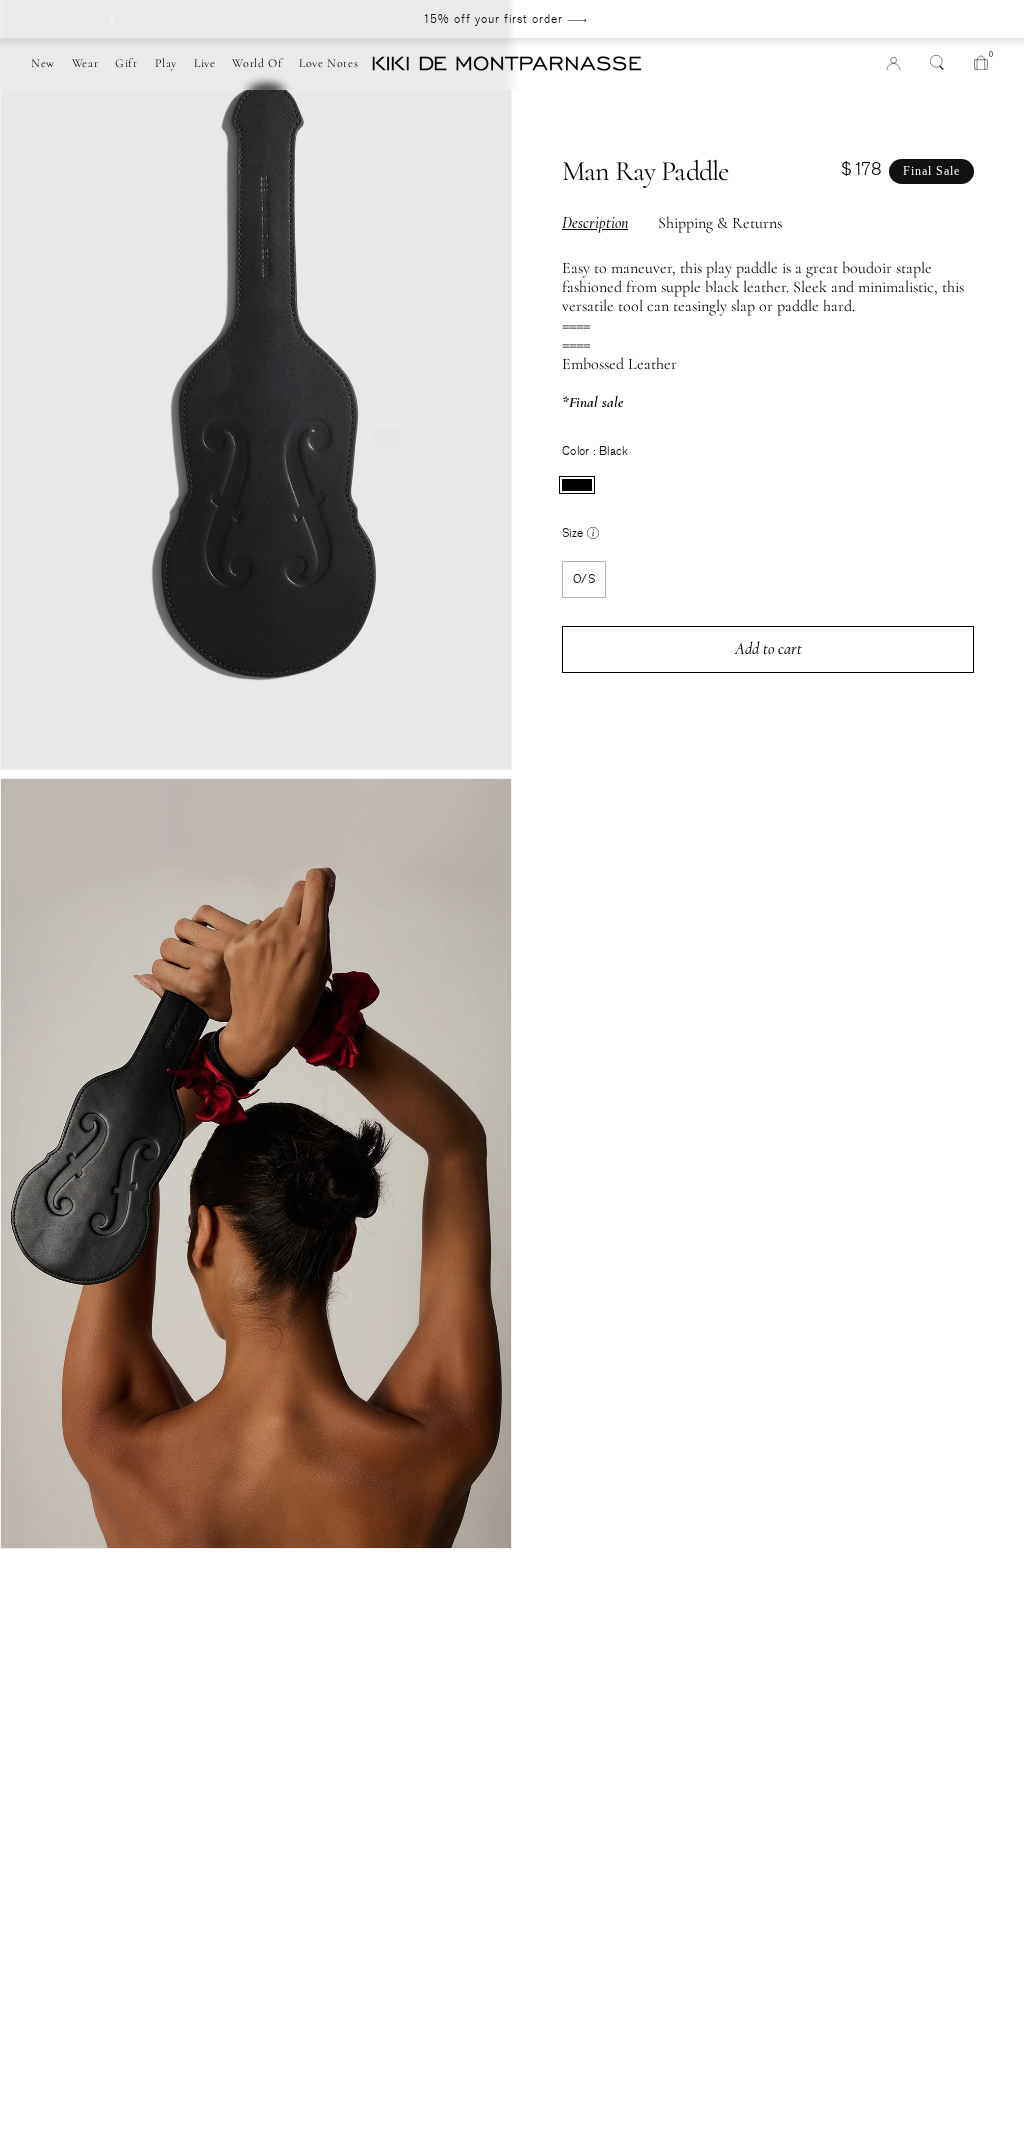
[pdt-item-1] (17, 1556)
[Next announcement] (898, 19)
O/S (584, 579)
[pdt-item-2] (17, 1576)
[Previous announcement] (112, 19)
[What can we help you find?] (937, 62)
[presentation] (577, 485)
